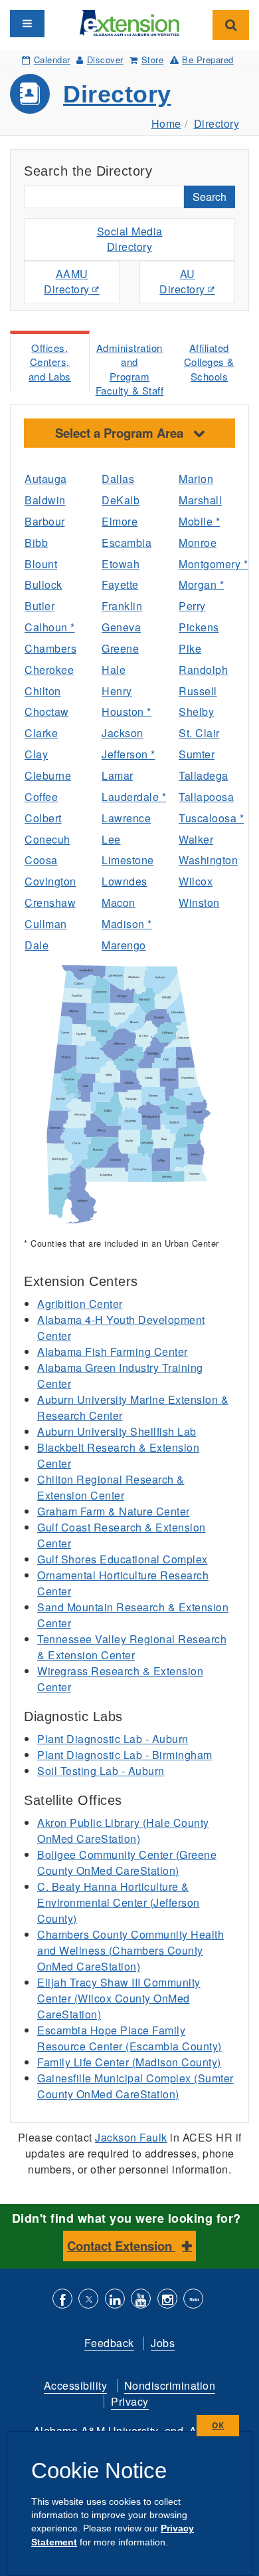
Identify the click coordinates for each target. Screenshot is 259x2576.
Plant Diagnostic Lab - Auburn (113, 1739)
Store (152, 60)
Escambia (127, 543)
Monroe (198, 543)
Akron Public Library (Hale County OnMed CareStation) (123, 1831)
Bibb (36, 543)
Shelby (196, 712)
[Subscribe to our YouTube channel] (141, 2300)
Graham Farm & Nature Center (114, 1511)
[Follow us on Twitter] (88, 2300)
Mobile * (199, 521)
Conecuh (47, 839)
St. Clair (199, 733)
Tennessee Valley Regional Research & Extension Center (132, 1647)
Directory (117, 94)
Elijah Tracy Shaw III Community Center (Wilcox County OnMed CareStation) (119, 1998)
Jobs (163, 2343)
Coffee (41, 797)
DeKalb (121, 500)
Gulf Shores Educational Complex (123, 1559)
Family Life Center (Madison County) (129, 2062)
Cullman (46, 924)
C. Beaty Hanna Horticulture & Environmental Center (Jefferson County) (119, 1902)
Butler (40, 606)
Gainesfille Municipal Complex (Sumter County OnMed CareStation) (135, 2086)
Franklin (122, 606)
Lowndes (125, 881)
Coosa (41, 860)
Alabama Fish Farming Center (113, 1352)
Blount (41, 564)
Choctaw (47, 712)
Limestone (128, 860)
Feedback (109, 2343)
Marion (196, 479)
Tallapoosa (206, 797)
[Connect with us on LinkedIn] (115, 2300)
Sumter (197, 754)
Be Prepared (208, 60)
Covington (50, 881)
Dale (37, 945)
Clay (36, 754)
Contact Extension (121, 2246)
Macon (119, 902)
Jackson (123, 733)
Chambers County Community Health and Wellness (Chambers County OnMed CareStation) (130, 1950)
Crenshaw (50, 902)
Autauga (46, 479)
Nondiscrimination (170, 2385)
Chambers (50, 648)
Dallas (118, 479)
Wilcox (196, 881)
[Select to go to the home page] (129, 22)
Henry (117, 691)
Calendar (52, 60)
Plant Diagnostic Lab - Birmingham (125, 1755)
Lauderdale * (130, 797)
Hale (114, 670)
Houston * (127, 712)
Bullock (43, 584)
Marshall (200, 500)
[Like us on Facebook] (62, 2300)
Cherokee (49, 670)
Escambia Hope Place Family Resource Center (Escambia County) (129, 2038)
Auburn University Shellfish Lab (117, 1431)
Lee (111, 839)
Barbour (45, 521)
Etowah (121, 564)
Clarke (41, 733)
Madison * (127, 924)
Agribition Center (80, 1304)
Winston (199, 902)
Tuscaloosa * (207, 818)
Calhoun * (50, 627)
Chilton (43, 691)
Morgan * (201, 584)
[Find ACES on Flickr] (193, 2300)
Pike (190, 648)
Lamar (118, 775)
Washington (207, 860)
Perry (192, 606)
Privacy (130, 2401)
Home (166, 123)
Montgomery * (207, 564)
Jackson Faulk (131, 2137)
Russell (198, 691)
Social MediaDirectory (130, 239)
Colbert (43, 818)
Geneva (121, 627)
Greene (120, 648)
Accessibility (76, 2385)
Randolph (203, 670)
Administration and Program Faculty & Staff (130, 369)
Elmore (120, 521)
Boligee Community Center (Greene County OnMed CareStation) (127, 1862)
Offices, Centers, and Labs (50, 362)
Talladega (204, 775)
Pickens (199, 627)
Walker (196, 839)
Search (210, 197)
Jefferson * (129, 754)
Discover (105, 60)
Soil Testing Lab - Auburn (101, 1771)
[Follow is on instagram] (167, 2300)
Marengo (124, 945)
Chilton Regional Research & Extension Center (111, 1487)
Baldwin (45, 500)
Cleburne (48, 775)
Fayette (120, 584)
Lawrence (126, 818)
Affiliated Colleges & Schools (209, 362)
